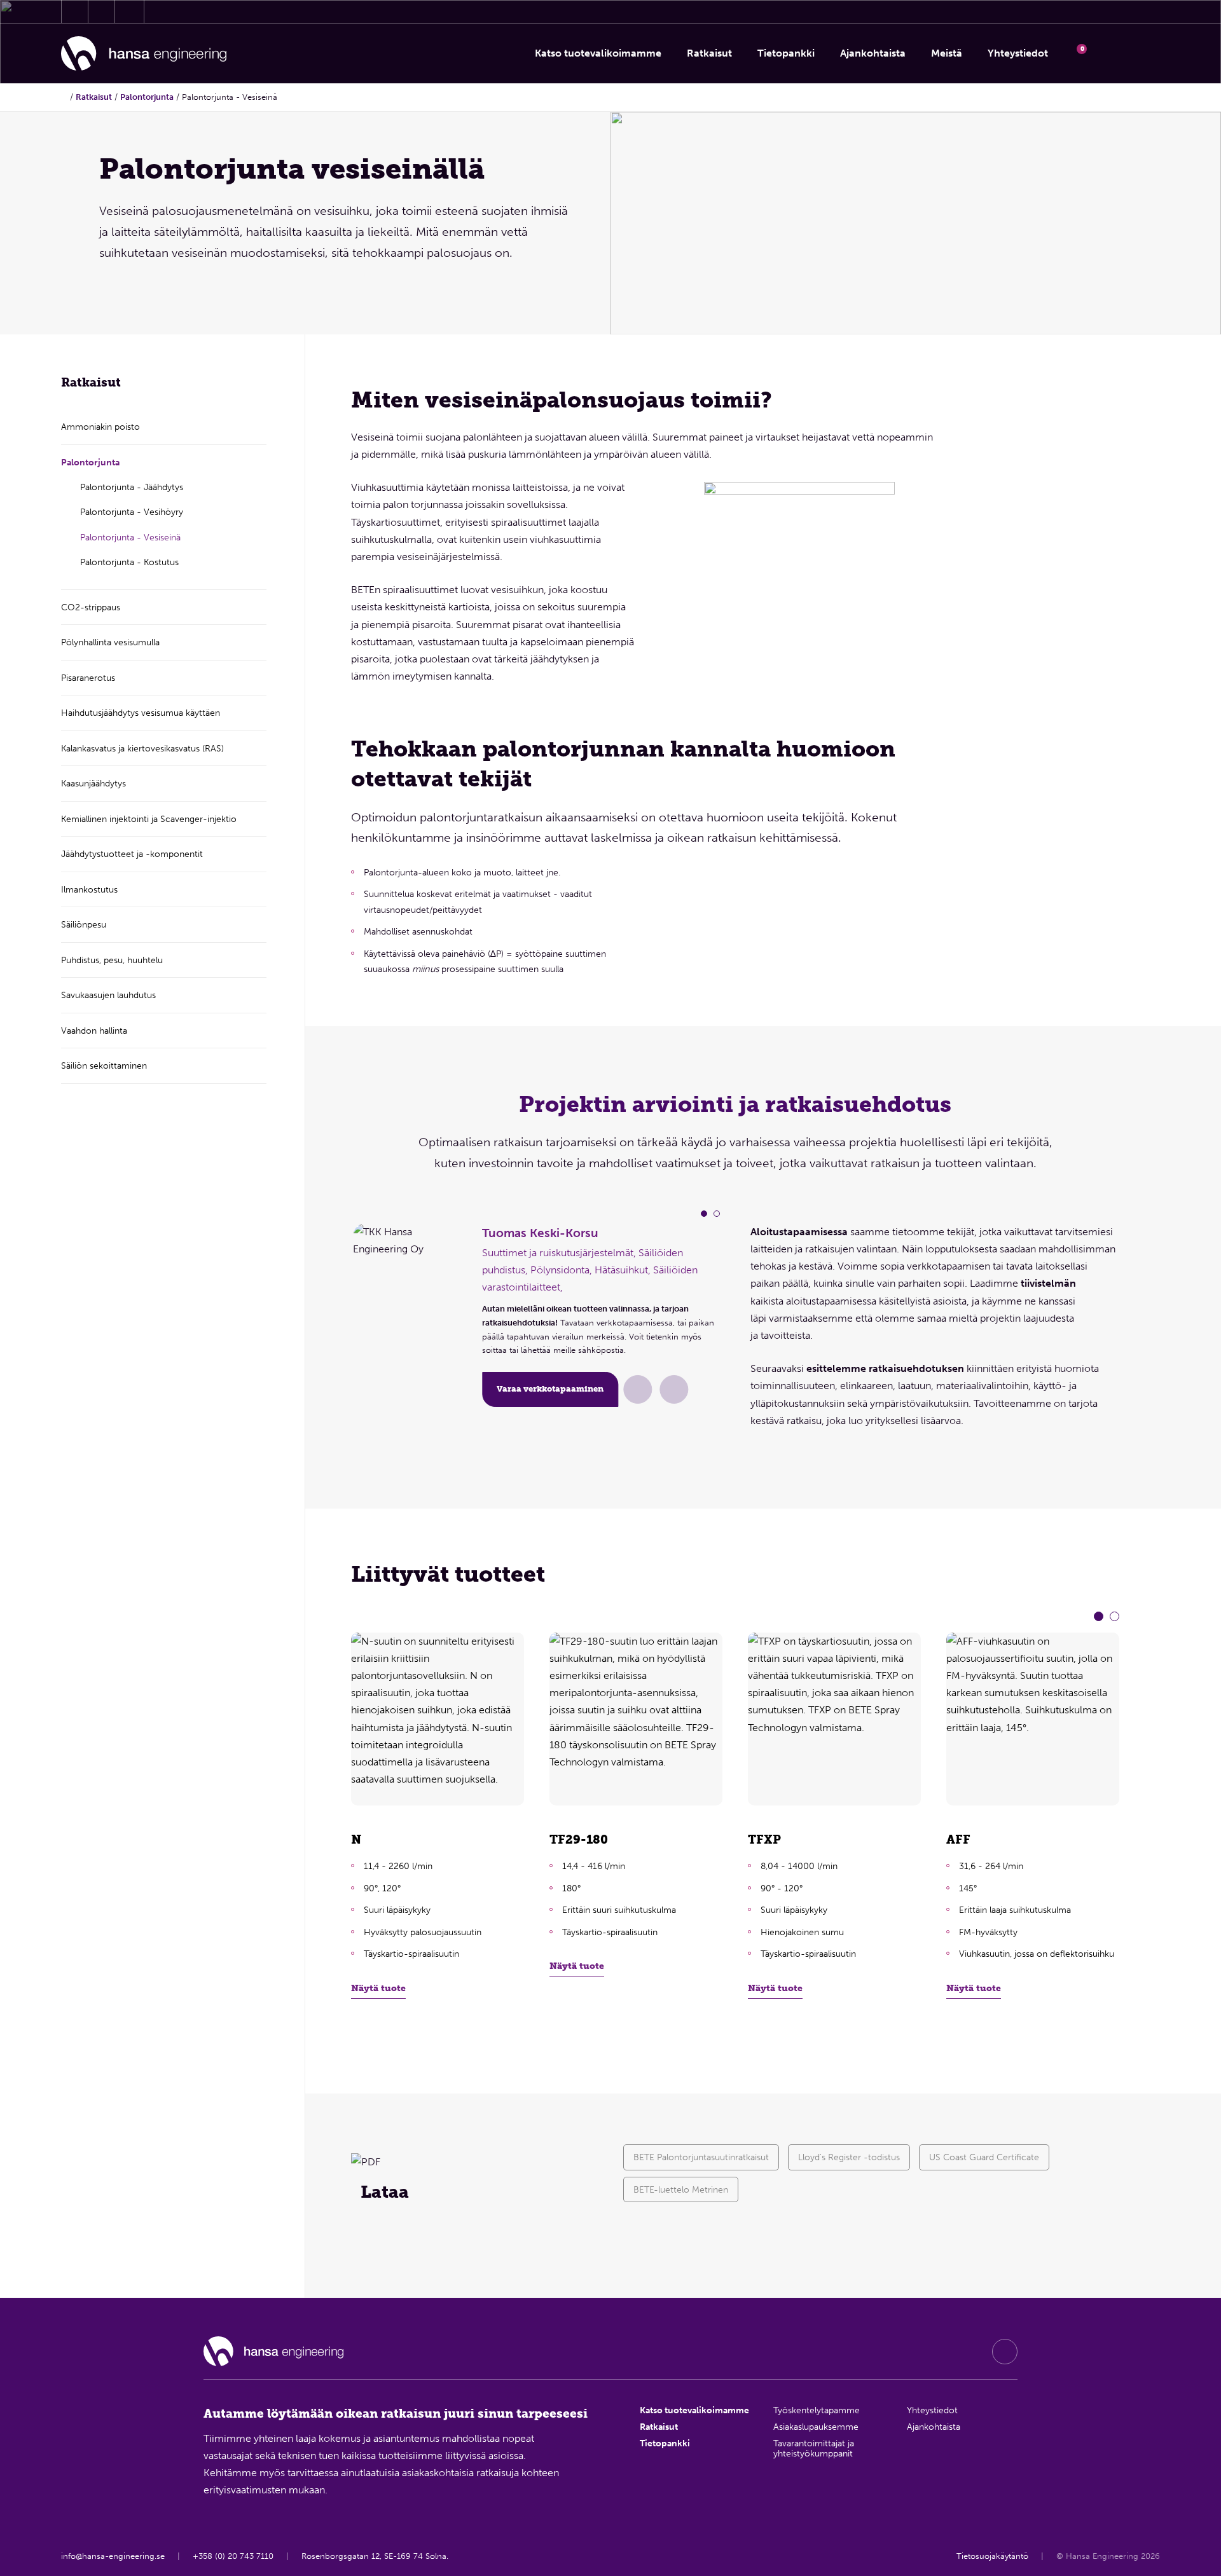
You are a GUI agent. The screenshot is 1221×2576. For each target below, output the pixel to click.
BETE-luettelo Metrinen (681, 2189)
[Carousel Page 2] (717, 1214)
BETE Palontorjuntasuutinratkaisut (701, 2157)
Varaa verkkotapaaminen (550, 1389)
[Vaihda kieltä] (1143, 53)
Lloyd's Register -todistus (849, 2157)
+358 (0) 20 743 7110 (233, 2556)
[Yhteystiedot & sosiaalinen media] (75, 11)
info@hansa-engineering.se (113, 2556)
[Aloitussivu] (144, 54)
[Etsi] (1110, 53)
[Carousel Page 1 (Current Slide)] (704, 1214)
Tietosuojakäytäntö (992, 2556)
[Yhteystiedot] (638, 1389)
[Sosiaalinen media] (1005, 2352)
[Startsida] (64, 97)
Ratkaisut (94, 97)
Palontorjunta (147, 97)
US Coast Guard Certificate (984, 2157)
